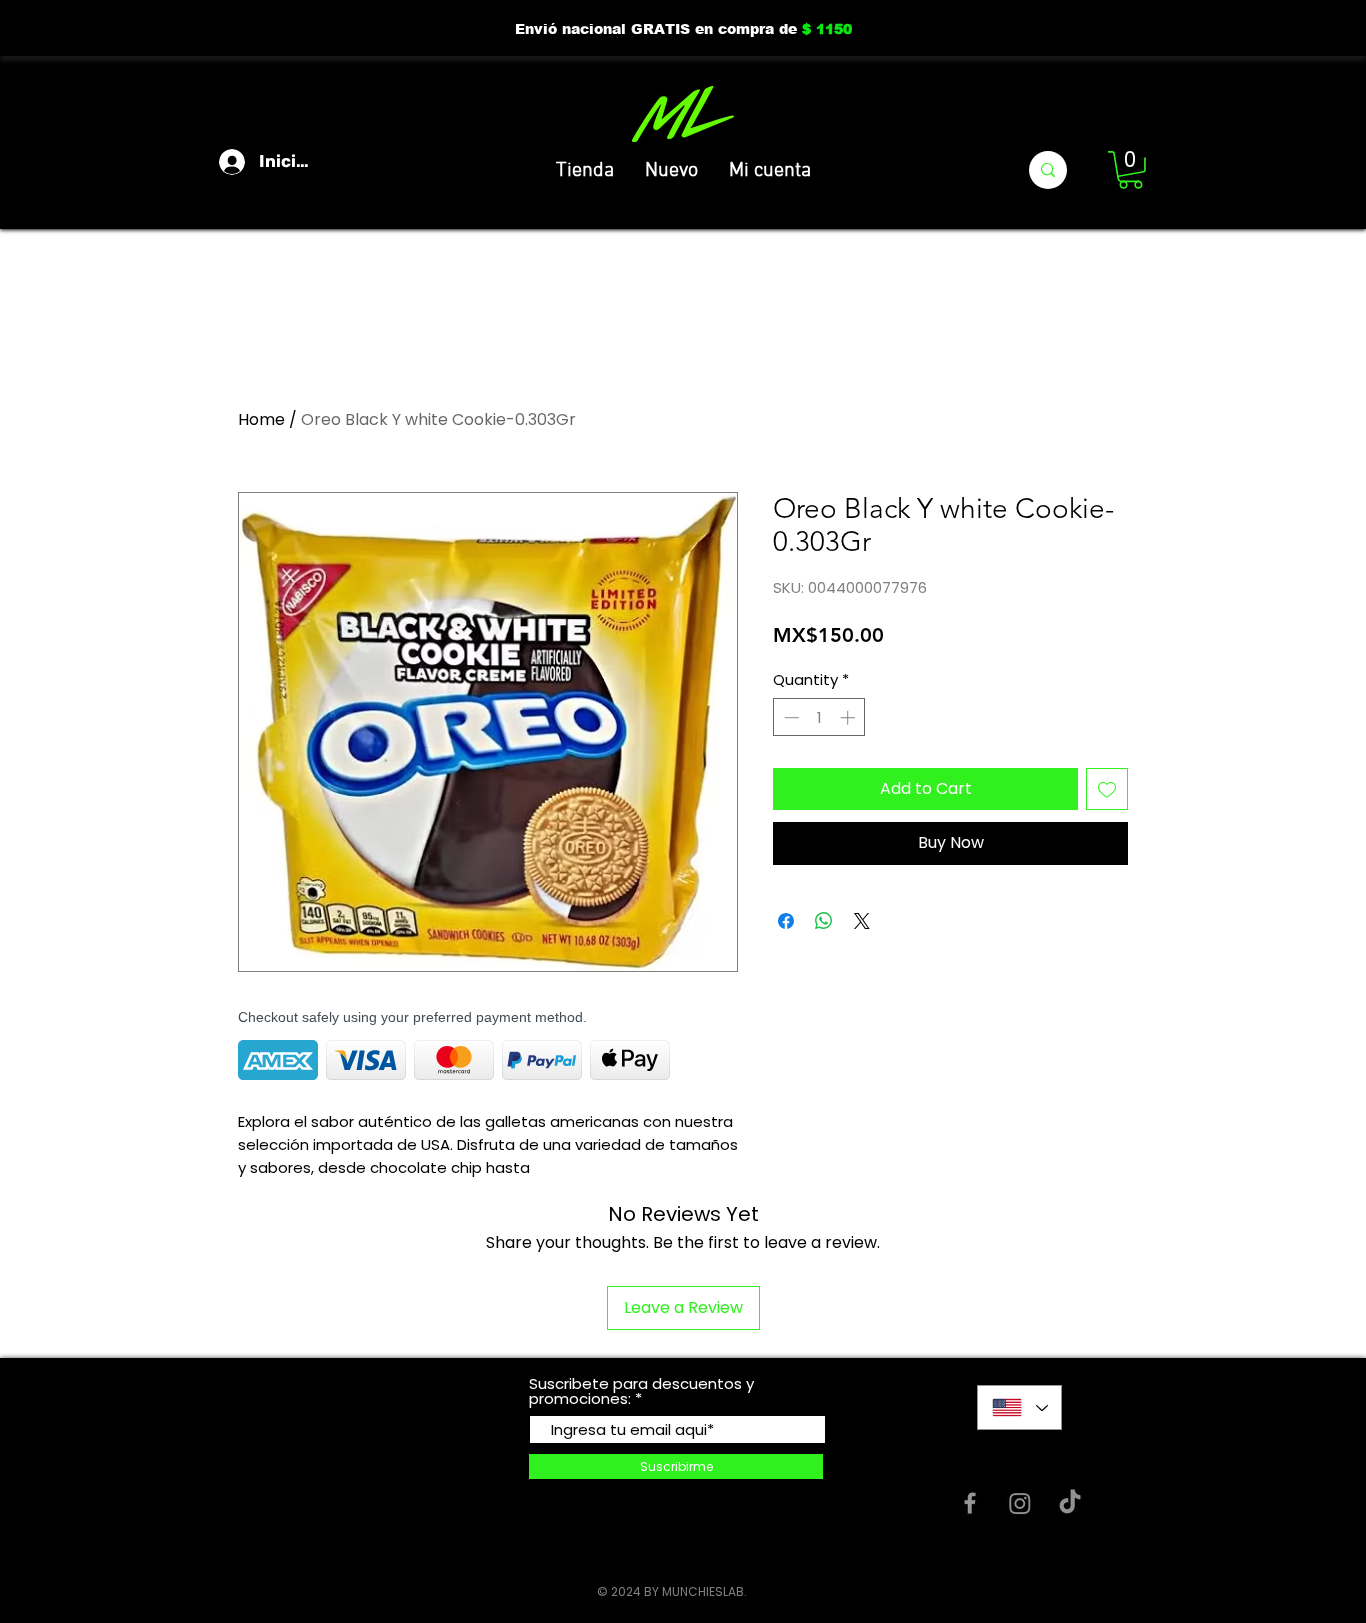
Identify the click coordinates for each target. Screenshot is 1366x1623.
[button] (1130, 170)
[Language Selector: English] (1019, 1407)
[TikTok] (1070, 1503)
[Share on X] (862, 921)
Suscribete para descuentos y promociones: (641, 1391)
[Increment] (849, 717)
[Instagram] (1020, 1503)
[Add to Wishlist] (1107, 789)
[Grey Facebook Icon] (970, 1503)
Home (261, 419)
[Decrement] (789, 717)
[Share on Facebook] (786, 921)
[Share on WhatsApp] (824, 921)
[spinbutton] (819, 717)
